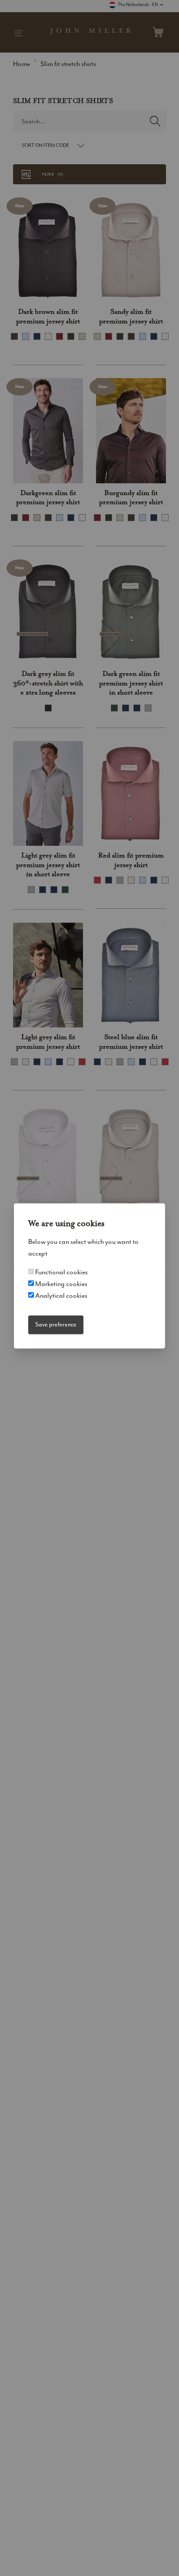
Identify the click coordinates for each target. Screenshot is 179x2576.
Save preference (56, 1325)
